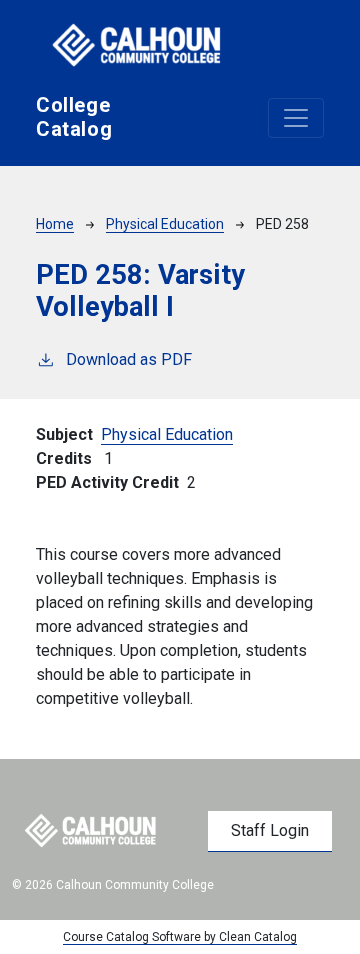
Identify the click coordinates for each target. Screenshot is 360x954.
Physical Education (165, 224)
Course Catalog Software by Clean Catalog (180, 937)
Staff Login (270, 830)
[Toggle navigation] (296, 118)
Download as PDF (129, 359)
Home (55, 224)
